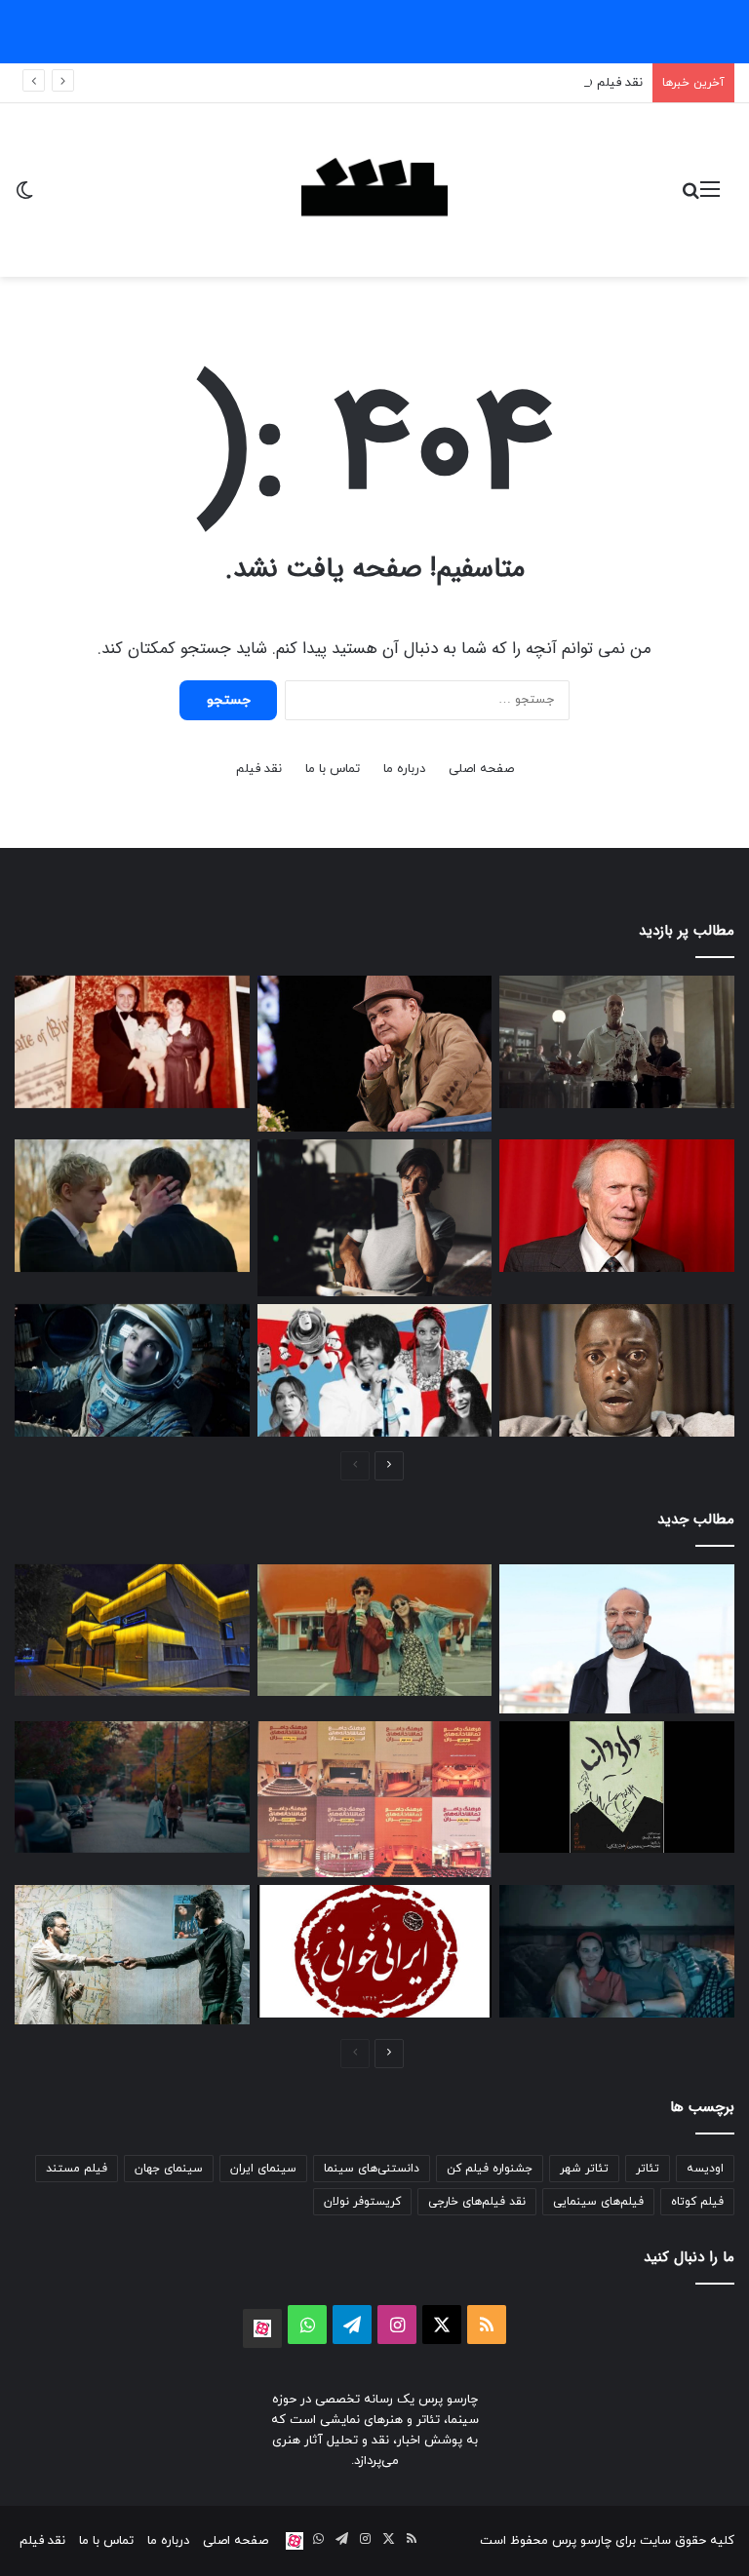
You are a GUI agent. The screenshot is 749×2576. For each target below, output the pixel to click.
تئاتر (648, 2169)
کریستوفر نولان (362, 2202)
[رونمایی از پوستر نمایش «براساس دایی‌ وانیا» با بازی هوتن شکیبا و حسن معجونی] (617, 1787)
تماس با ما (333, 769)
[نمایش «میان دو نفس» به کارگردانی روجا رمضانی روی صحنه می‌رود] (132, 1631)
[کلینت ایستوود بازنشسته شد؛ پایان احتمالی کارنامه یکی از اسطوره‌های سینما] (617, 1206)
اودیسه (705, 2169)
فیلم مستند (77, 2169)
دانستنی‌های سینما (372, 2169)
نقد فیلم (259, 769)
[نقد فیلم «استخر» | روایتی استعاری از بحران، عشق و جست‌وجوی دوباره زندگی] (375, 1217)
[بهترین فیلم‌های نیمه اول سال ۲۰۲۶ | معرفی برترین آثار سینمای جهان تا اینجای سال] (375, 1370)
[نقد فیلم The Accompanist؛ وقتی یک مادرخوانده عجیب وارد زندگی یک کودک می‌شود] (132, 1787)
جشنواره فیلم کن (490, 2169)
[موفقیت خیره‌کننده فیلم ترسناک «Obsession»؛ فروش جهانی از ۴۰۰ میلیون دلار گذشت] (617, 1951)
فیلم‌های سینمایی (598, 2202)
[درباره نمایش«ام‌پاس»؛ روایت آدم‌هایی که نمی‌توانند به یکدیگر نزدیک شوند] (132, 1955)
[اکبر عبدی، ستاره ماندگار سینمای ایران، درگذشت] (375, 1054)
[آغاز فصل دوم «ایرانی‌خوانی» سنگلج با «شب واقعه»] (375, 1951)
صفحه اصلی (481, 769)
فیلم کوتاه (697, 2202)
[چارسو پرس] (374, 190)
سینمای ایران (263, 2169)
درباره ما (404, 769)
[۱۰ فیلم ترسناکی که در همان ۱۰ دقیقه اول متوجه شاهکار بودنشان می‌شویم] (617, 1370)
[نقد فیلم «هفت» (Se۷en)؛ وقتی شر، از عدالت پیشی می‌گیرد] (617, 1042)
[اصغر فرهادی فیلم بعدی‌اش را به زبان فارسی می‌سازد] (617, 1639)
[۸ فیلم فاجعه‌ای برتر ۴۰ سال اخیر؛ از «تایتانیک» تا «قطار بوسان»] (132, 1370)
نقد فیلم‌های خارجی (477, 2202)
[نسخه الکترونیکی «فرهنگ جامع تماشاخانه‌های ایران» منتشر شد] (375, 1799)
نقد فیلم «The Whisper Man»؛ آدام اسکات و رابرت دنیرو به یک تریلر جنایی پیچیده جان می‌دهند (384, 83)
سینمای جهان (169, 2169)
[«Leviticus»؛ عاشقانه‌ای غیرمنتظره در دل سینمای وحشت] (132, 1206)
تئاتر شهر (584, 2169)
